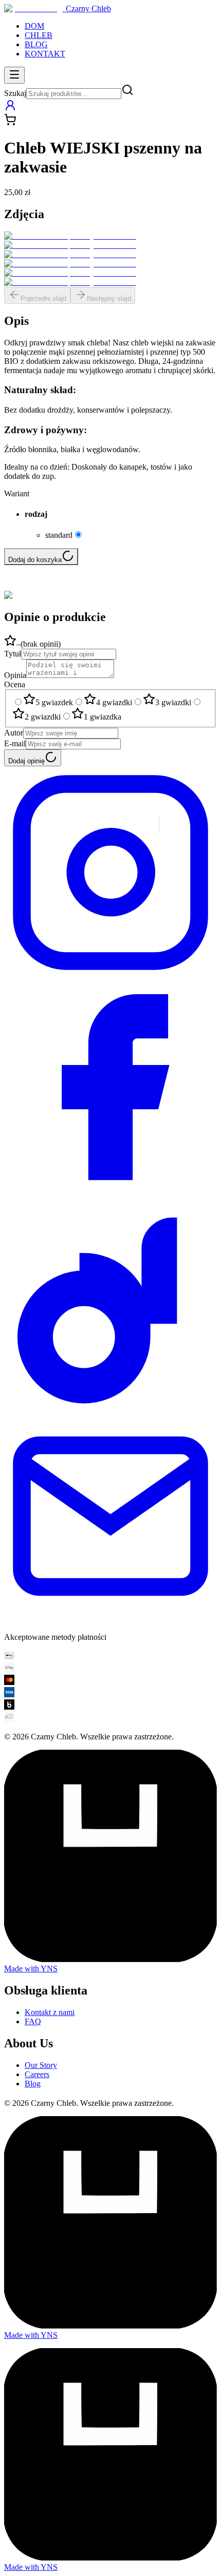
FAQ (33, 2021)
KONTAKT (45, 54)
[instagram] (110, 976)
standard (59, 535)
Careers (37, 2074)
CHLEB (39, 35)
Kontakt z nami (50, 2012)
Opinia (15, 675)
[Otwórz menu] (14, 75)
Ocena (15, 684)
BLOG (36, 44)
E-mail (15, 743)
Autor (14, 733)
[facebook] (110, 1190)
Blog (33, 2084)
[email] (110, 1620)
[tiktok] (110, 1405)
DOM (34, 26)
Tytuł (13, 654)
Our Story (41, 2065)
